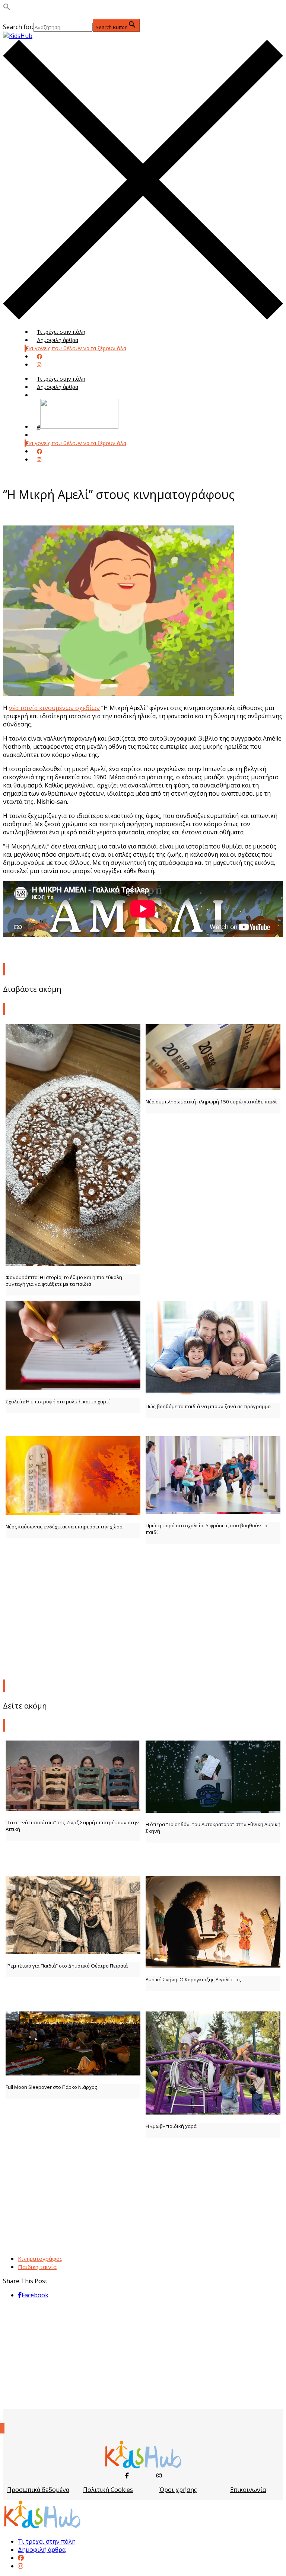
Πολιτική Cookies (108, 2490)
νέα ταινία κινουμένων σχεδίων (54, 708)
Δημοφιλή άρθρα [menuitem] (42, 2550)
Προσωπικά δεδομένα (38, 2490)
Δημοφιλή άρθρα (58, 340)
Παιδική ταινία (37, 2267)
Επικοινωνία (248, 2490)
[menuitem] (21, 2558)
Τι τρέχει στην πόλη (61, 332)
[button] (7, 8)
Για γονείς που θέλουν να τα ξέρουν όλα (76, 348)
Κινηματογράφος (40, 2259)
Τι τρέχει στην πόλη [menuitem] (47, 2541)
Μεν (42, 435)
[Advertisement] (143, 1621)
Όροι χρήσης (178, 2490)
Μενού (45, 395)
